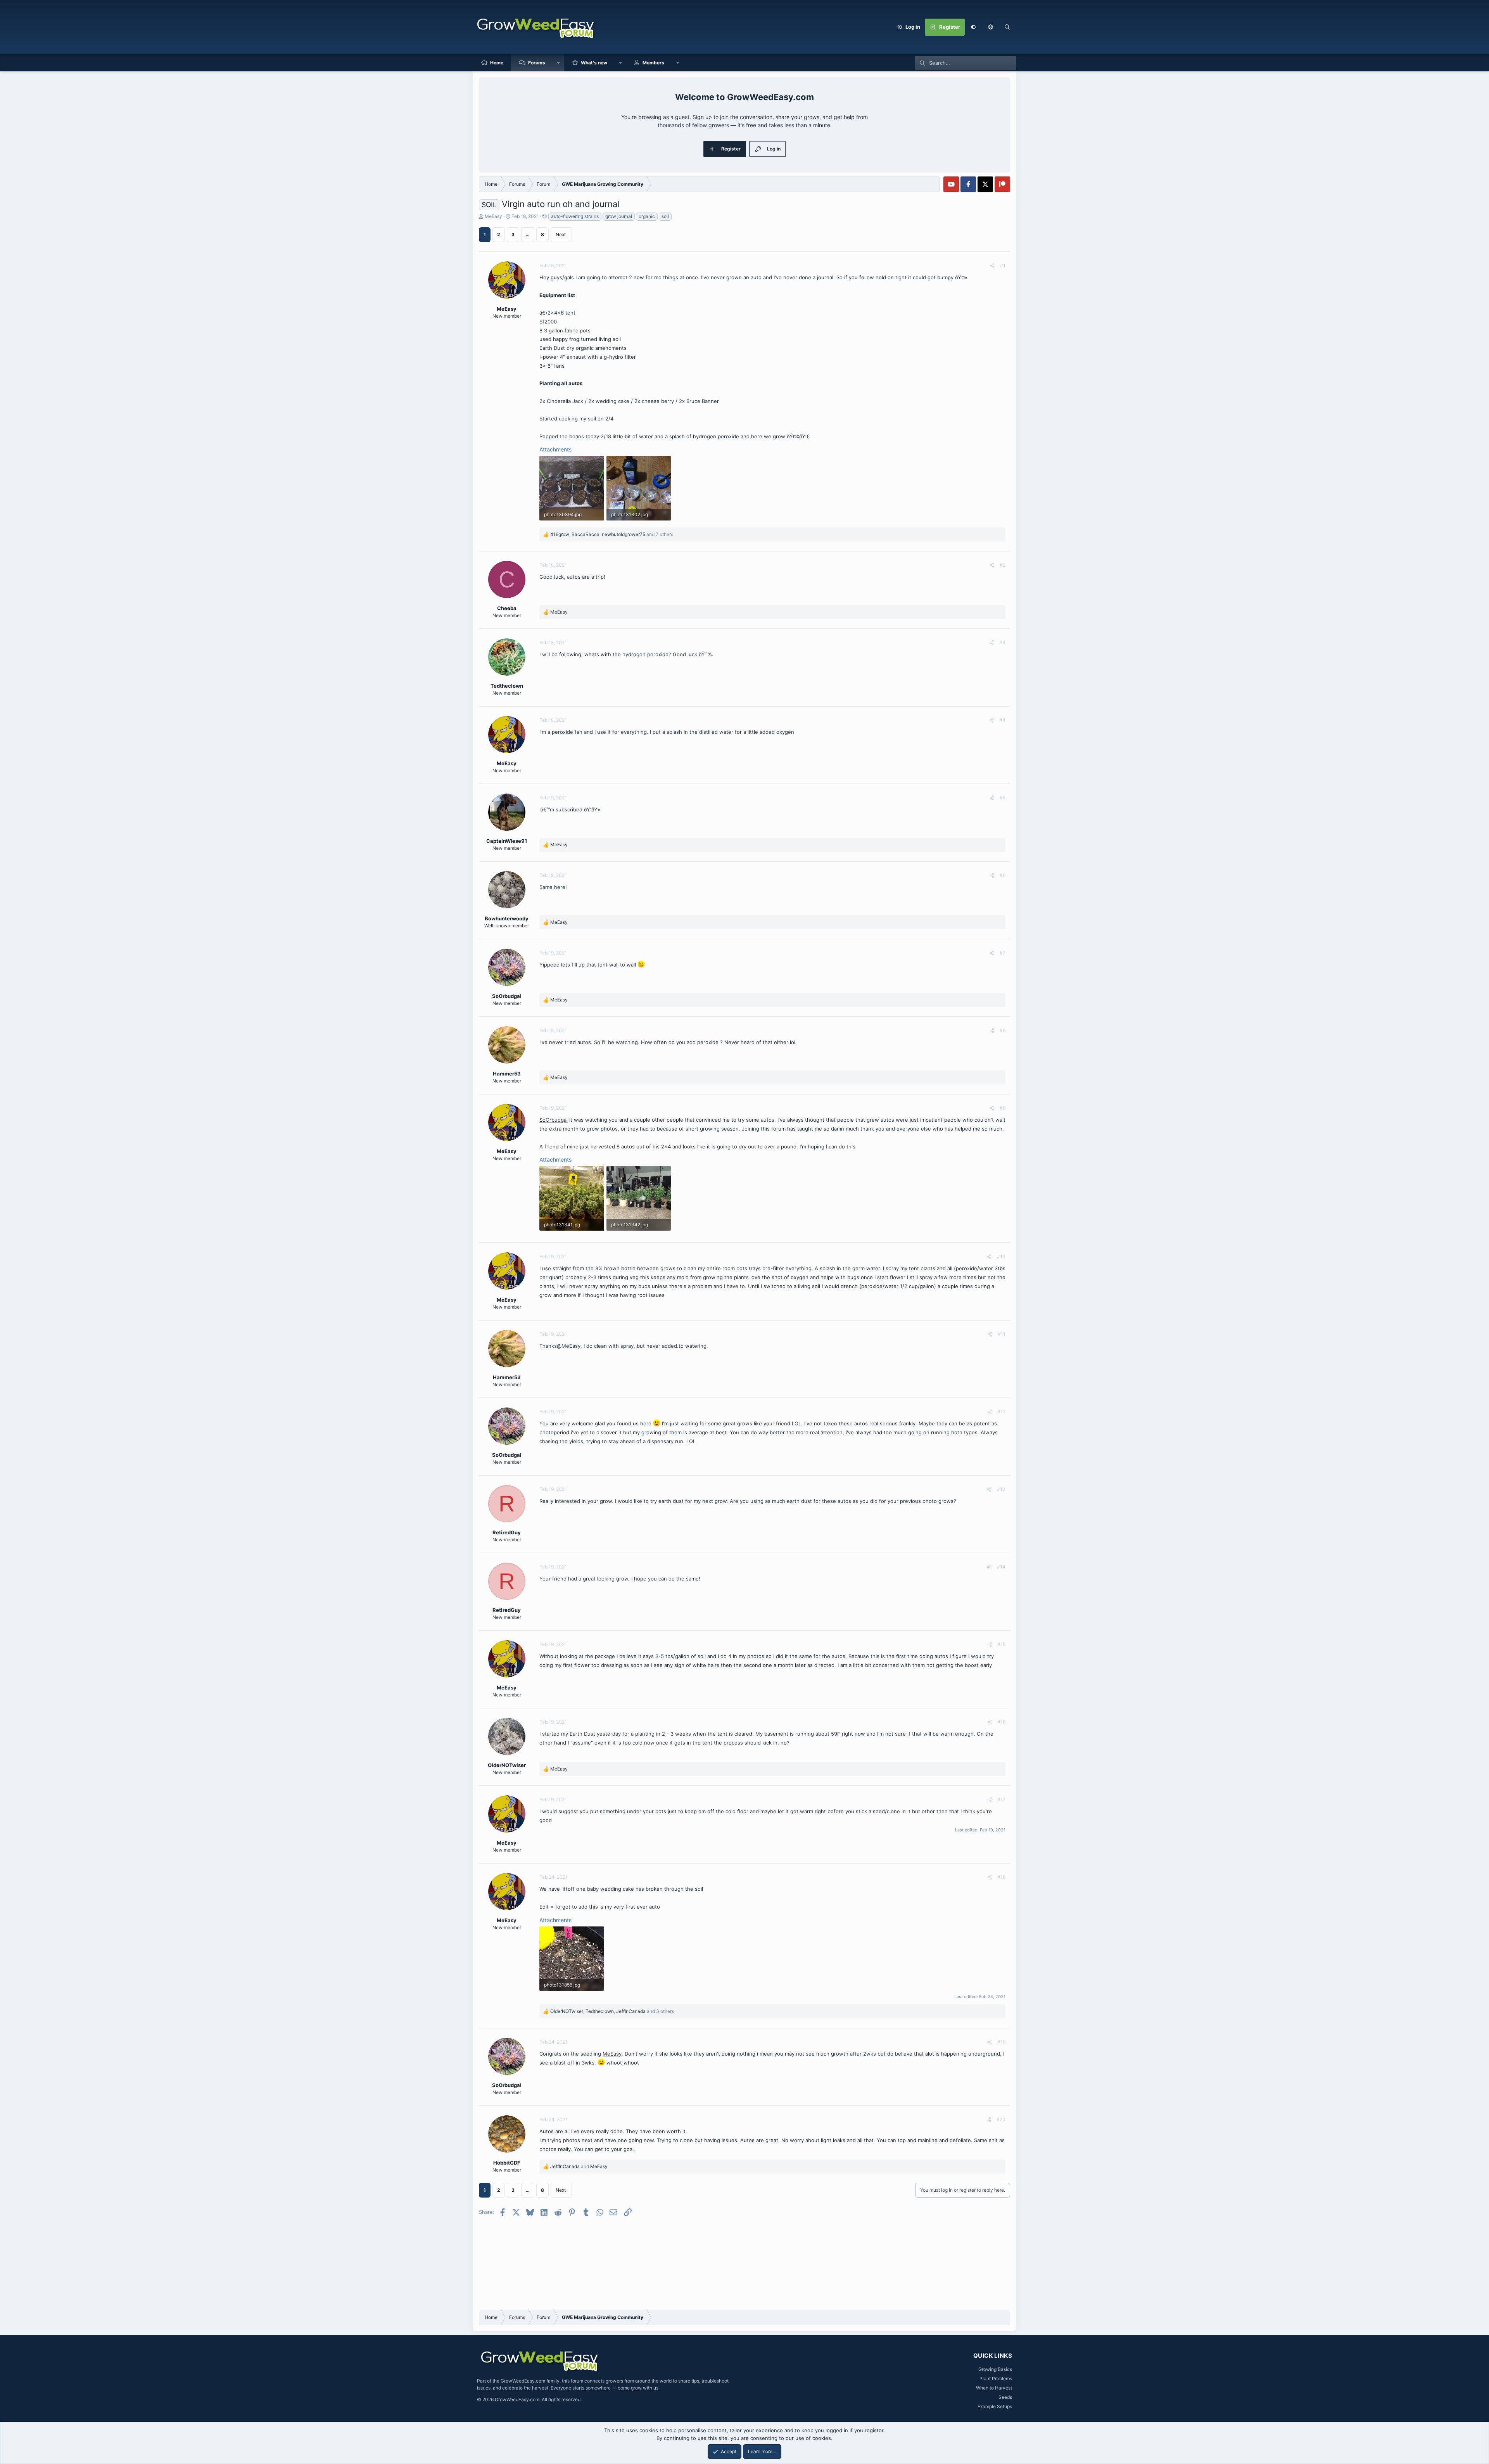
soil (665, 216)
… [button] (528, 234)
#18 (1001, 1877)
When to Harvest (994, 2388)
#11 (1002, 1334)
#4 (1002, 720)
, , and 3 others (612, 2011)
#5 (1003, 798)
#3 (1002, 642)
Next (561, 234)
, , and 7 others (612, 534)
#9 (1003, 1108)
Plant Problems (996, 2378)
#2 (1003, 565)
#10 (1001, 1256)
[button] (990, 27)
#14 (1001, 1567)
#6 (1003, 875)
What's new (594, 63)
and (579, 2166)
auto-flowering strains (575, 216)
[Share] (992, 266)
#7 (1003, 953)
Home (497, 63)
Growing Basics (995, 2369)
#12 (1001, 1412)
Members (653, 63)
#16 (1001, 1722)
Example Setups (995, 2406)
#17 (1001, 1799)
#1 (1003, 265)
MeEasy (493, 216)
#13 (1001, 1489)
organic (647, 216)
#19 (1001, 2042)
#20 (1001, 2119)
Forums (537, 63)
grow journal (619, 216)
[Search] (1007, 27)
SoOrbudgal (554, 1120)
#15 (1001, 1644)
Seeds (1005, 2397)
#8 (1003, 1030)
